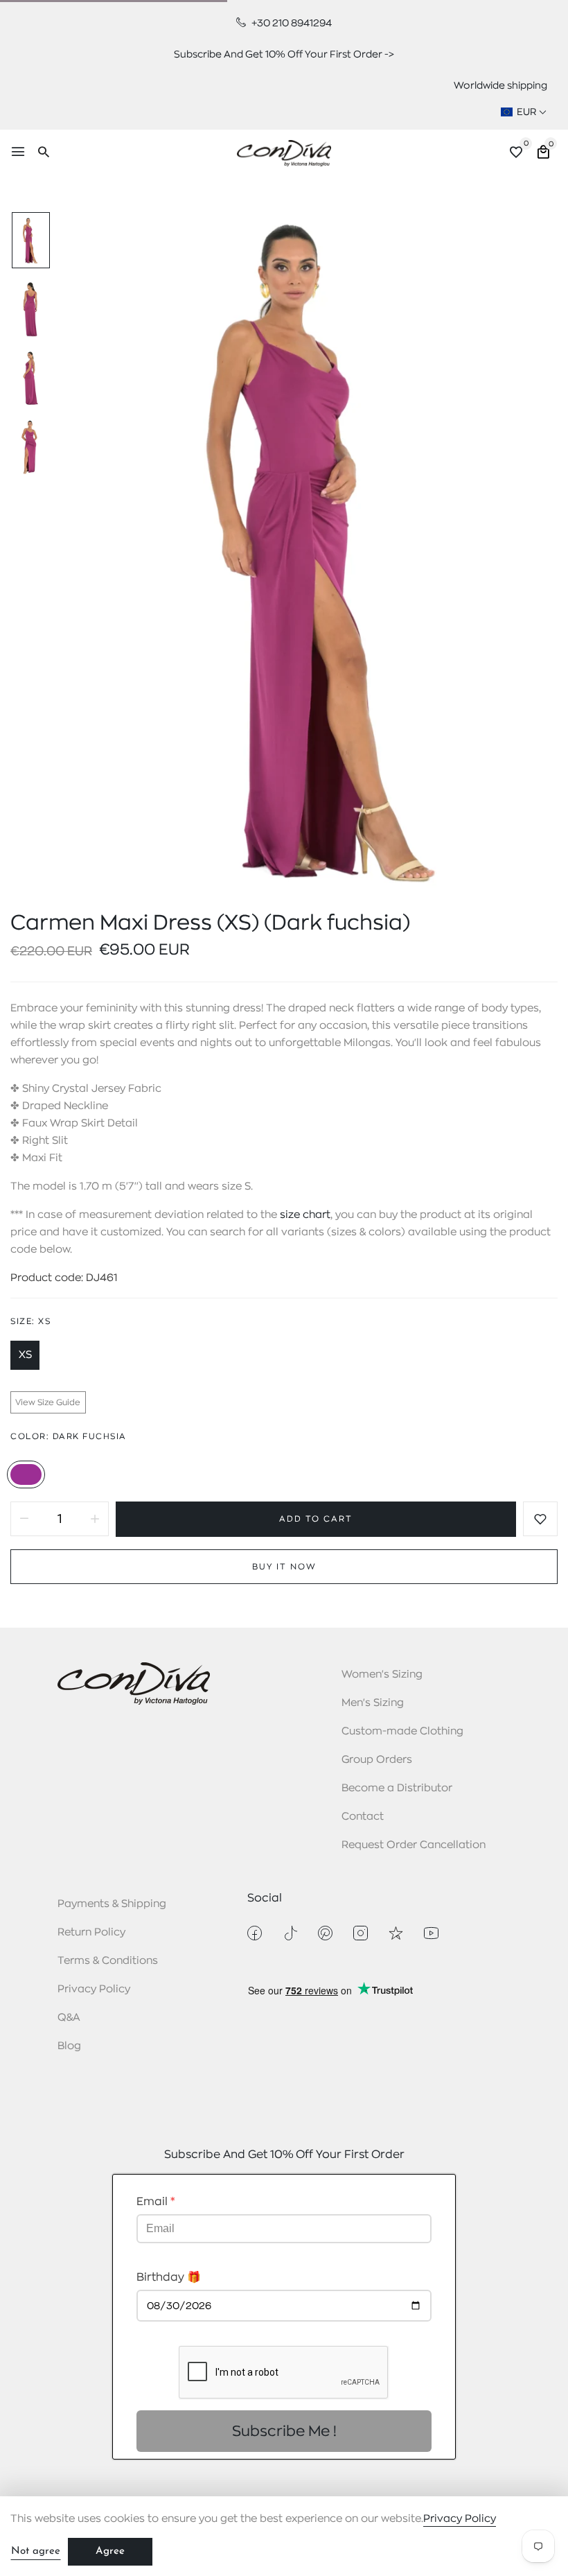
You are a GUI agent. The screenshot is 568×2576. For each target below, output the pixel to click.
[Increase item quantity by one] (95, 1519)
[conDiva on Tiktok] (290, 1933)
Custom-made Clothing (402, 1731)
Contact (363, 1817)
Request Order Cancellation (414, 1845)
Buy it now (284, 1567)
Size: (30, 1321)
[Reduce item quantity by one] (24, 1519)
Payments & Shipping (112, 1904)
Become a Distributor (397, 1788)
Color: (69, 1436)
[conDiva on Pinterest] (325, 1933)
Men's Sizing (373, 1703)
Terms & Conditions (108, 1961)
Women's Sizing (382, 1674)
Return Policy (91, 1932)
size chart (305, 1215)
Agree (110, 2551)
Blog (69, 2046)
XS (25, 1355)
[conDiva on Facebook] (255, 1933)
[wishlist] (516, 154)
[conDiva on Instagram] (361, 1933)
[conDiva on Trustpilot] (396, 1933)
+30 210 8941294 (291, 23)
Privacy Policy (94, 1989)
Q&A (69, 2018)
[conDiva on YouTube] (431, 1933)
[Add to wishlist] (540, 1519)
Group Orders (377, 1760)
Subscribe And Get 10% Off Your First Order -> (284, 54)
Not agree (36, 2551)
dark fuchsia (26, 1474)
